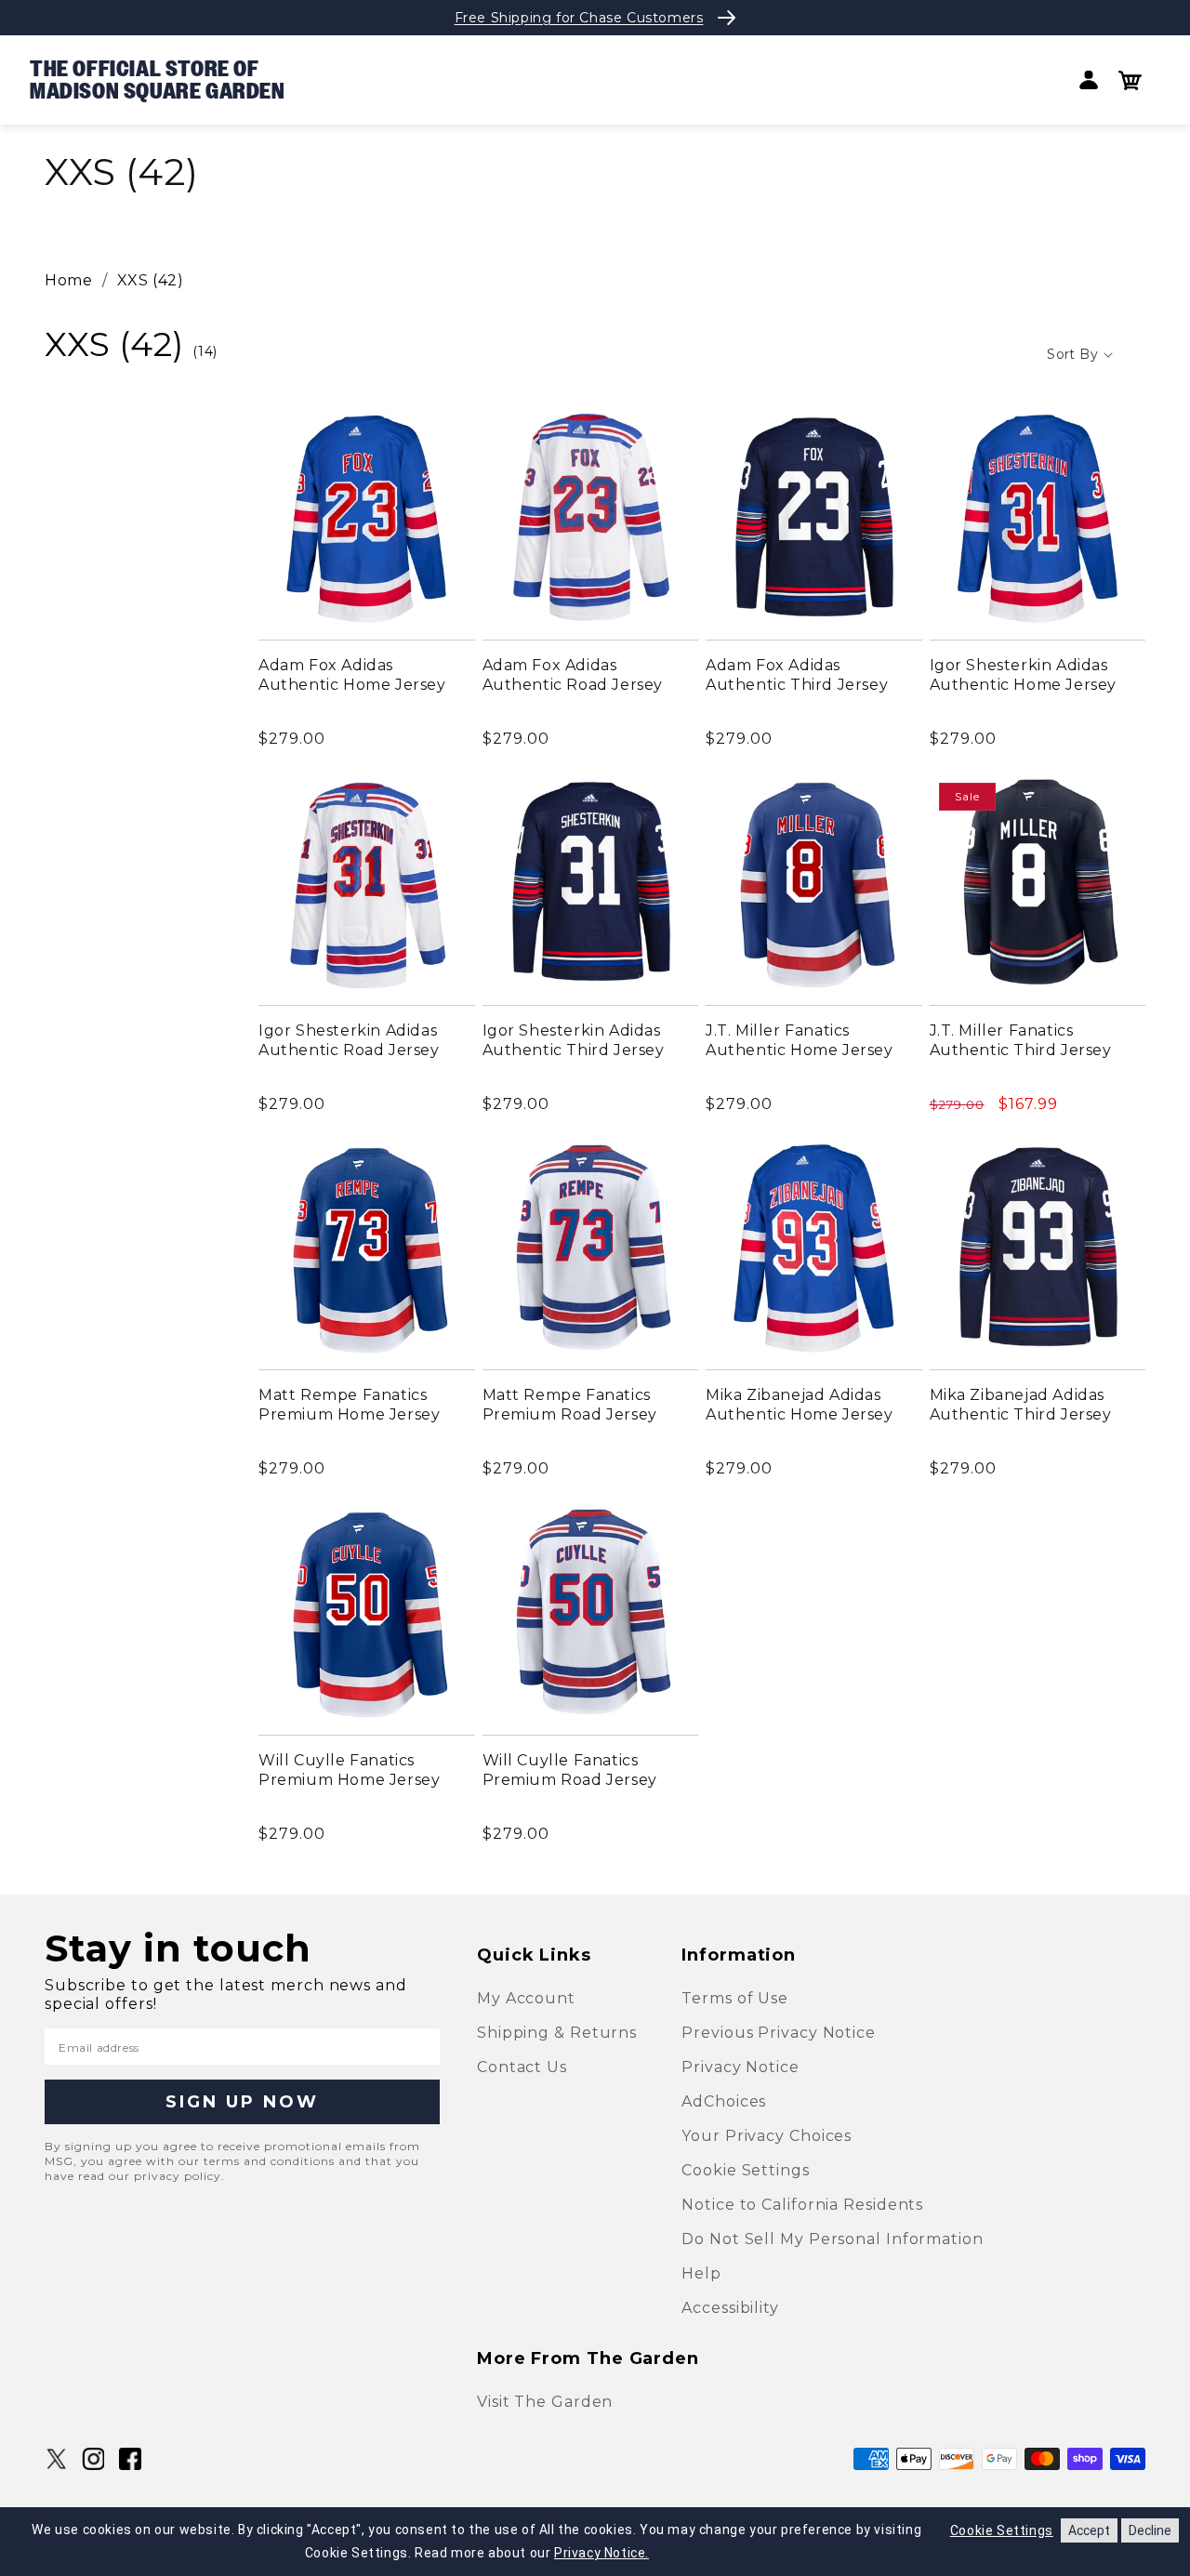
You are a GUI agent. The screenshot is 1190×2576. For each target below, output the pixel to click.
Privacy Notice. (602, 2553)
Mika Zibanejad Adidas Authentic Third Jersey (1021, 1405)
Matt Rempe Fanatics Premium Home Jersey (349, 1405)
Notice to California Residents (802, 2205)
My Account (526, 1998)
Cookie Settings (746, 2170)
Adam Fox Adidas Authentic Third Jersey (797, 675)
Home (68, 280)
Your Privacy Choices (767, 2136)
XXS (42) (151, 280)
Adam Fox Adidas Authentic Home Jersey (352, 675)
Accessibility (730, 2308)
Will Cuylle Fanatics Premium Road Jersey (570, 1770)
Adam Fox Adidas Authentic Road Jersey (573, 675)
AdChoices (724, 2101)
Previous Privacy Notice (779, 2033)
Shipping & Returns (557, 2033)
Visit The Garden (545, 2402)
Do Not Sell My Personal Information (833, 2239)
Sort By (1072, 354)
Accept (1089, 2530)
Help (701, 2273)
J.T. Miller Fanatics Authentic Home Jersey (800, 1040)
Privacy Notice (740, 2067)
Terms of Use (735, 1998)
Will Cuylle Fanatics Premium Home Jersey (349, 1770)
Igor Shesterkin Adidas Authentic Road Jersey (349, 1040)
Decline (1150, 2530)
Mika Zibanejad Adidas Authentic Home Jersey (800, 1405)
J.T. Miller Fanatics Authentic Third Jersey (1021, 1040)
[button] (1130, 80)
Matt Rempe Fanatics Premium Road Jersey (570, 1405)
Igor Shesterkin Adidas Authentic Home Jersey (1024, 675)
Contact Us (522, 2067)
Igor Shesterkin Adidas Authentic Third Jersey (574, 1040)
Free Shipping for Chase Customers (579, 18)
